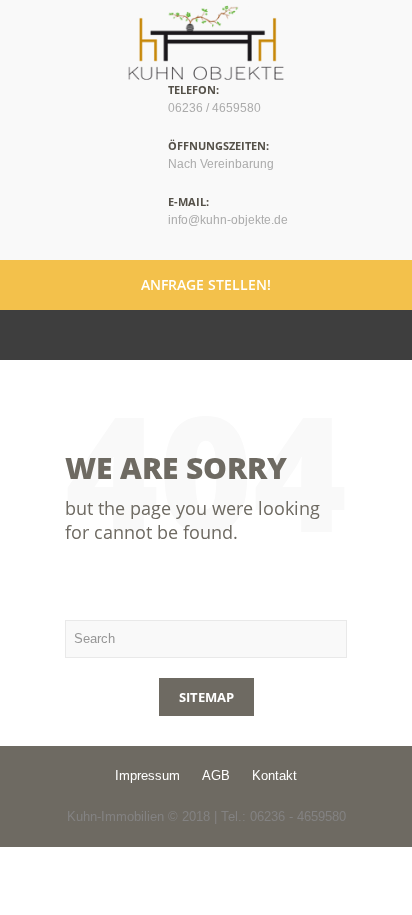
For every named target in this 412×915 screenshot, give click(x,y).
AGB (216, 775)
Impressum (147, 775)
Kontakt (274, 775)
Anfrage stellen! (206, 284)
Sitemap (206, 697)
